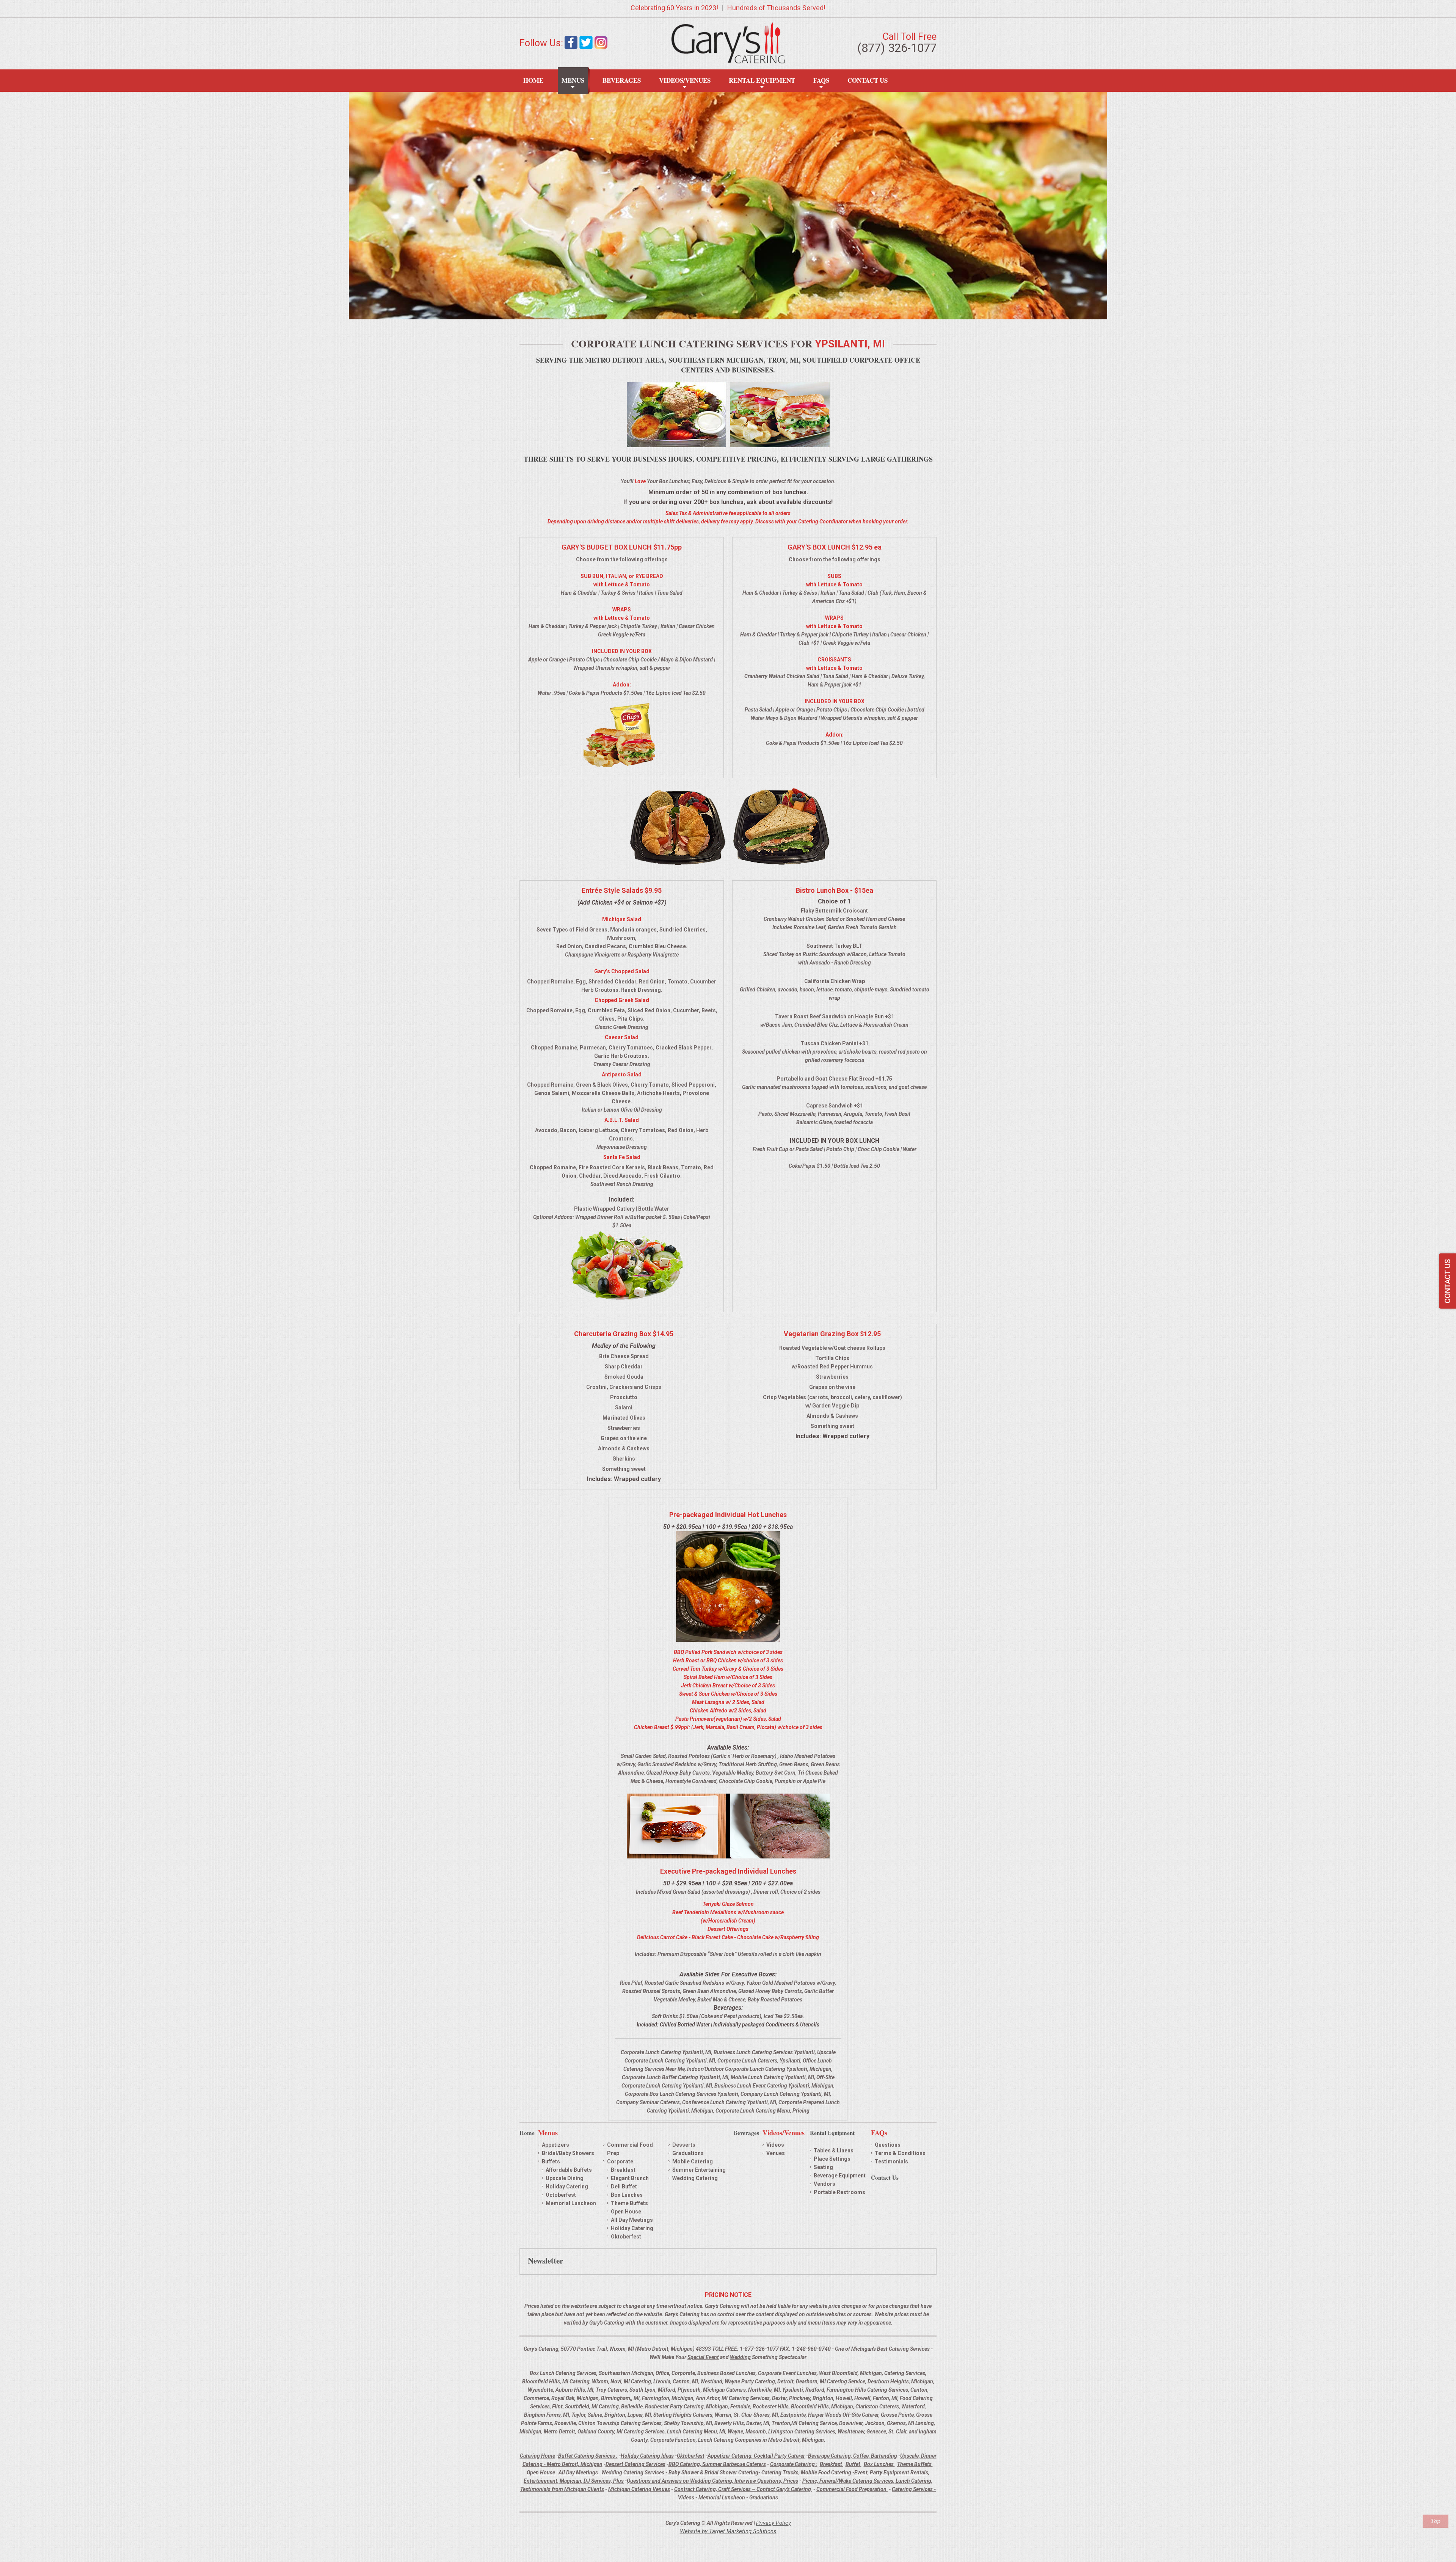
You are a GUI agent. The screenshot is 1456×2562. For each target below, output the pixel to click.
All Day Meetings (632, 2220)
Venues (776, 2153)
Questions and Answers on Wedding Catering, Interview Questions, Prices (712, 2481)
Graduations (688, 2153)
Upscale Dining (565, 2178)
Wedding (740, 2357)
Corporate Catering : (794, 2464)
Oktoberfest (626, 2237)
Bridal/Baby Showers (568, 2153)
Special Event (703, 2357)
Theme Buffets (629, 2203)
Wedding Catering (695, 2178)
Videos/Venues (685, 80)
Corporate (620, 2161)
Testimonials (891, 2161)
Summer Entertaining (699, 2170)
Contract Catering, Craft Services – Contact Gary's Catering (743, 2489)
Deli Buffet (624, 2187)
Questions (888, 2145)
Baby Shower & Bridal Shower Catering (713, 2472)
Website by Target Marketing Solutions (728, 2531)
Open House (626, 2212)
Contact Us (868, 80)
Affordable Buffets (569, 2170)
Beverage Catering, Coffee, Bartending (853, 2456)
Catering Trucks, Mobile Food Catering (806, 2472)
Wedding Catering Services (633, 2472)
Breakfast (623, 2170)
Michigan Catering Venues (639, 2489)
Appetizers (555, 2145)
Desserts (684, 2145)
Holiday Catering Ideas (647, 2456)
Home (533, 80)
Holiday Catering (567, 2187)
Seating (823, 2167)
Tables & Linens (834, 2150)
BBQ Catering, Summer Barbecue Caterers (717, 2464)
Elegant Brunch (630, 2178)
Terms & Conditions (900, 2153)
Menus (573, 80)
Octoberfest (561, 2195)
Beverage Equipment (840, 2176)
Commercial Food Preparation (852, 2489)
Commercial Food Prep (630, 2149)
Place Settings (832, 2159)
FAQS (821, 80)
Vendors (824, 2184)
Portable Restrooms (839, 2192)
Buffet (854, 2464)
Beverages (622, 80)
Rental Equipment (762, 80)
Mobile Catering (693, 2161)
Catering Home (537, 2456)
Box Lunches (627, 2195)
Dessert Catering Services (635, 2464)
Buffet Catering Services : (588, 2456)
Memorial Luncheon (571, 2203)
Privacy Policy (773, 2523)
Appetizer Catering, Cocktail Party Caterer (756, 2456)
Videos (775, 2145)
